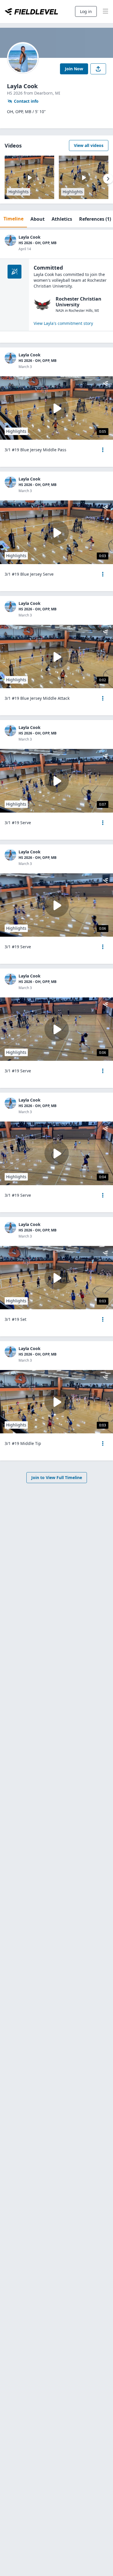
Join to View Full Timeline (57, 1477)
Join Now (74, 69)
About (38, 219)
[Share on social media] (98, 69)
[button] (103, 450)
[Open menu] (103, 450)
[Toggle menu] (105, 12)
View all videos (89, 145)
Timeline (13, 219)
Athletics (62, 219)
